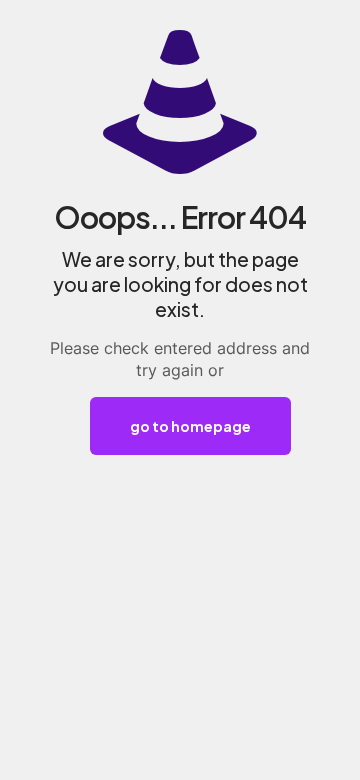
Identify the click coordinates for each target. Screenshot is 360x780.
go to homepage (190, 426)
